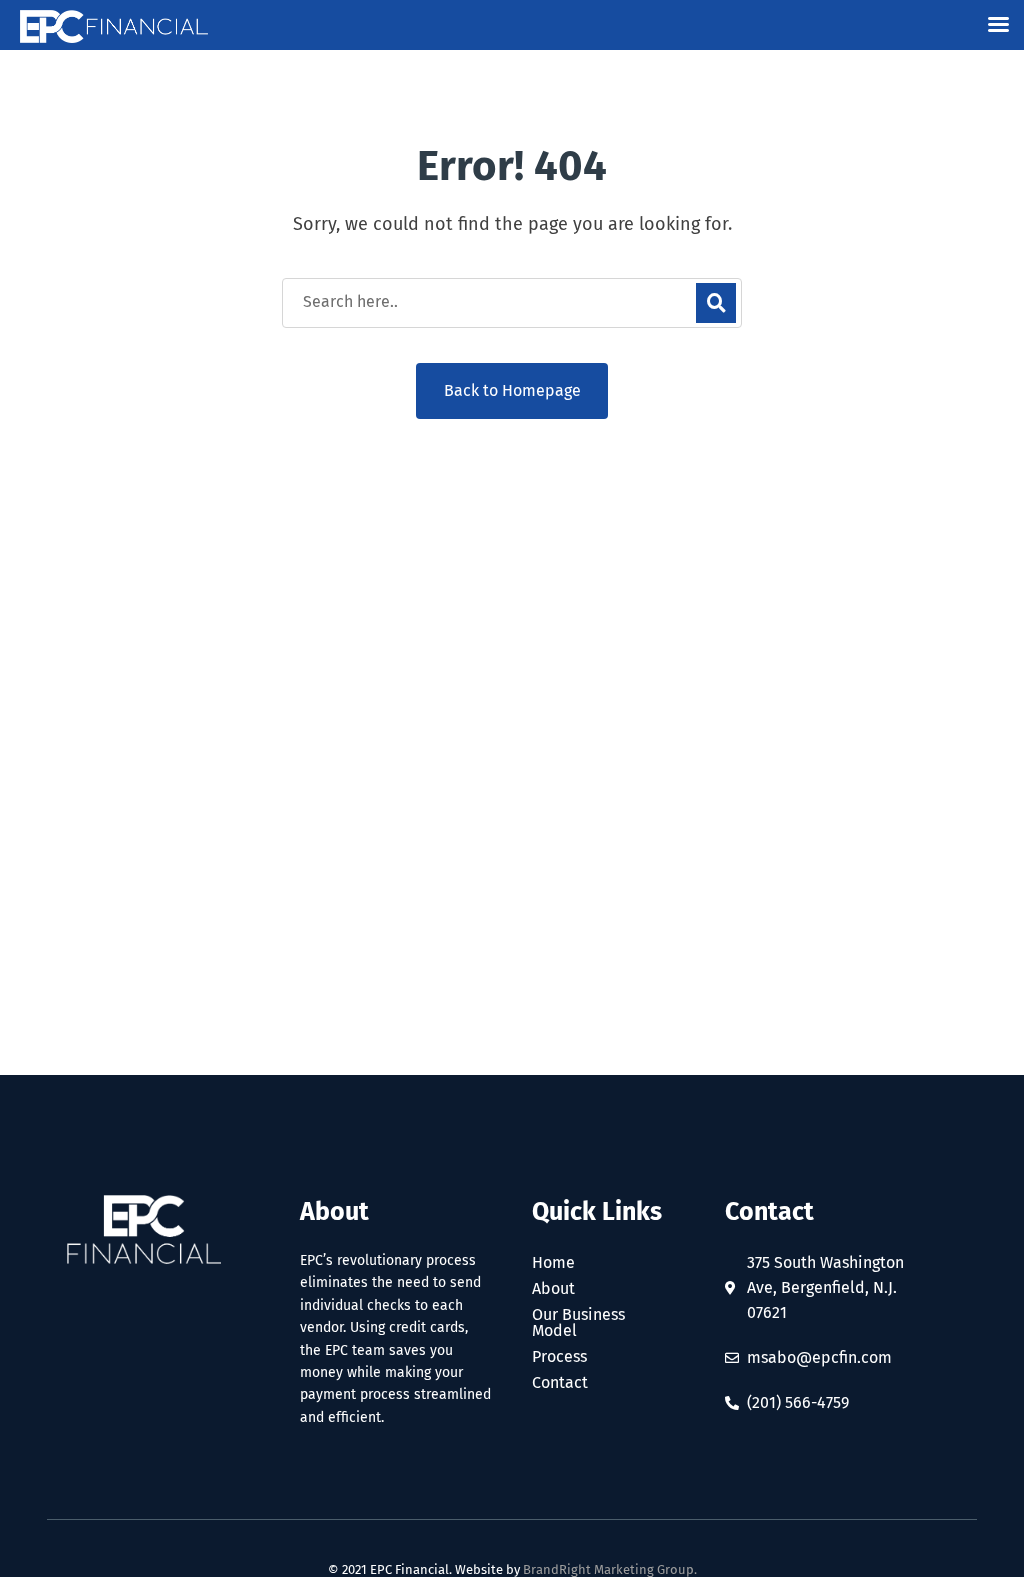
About (553, 1289)
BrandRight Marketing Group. (610, 1569)
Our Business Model (578, 1323)
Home (553, 1263)
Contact (560, 1383)
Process (559, 1357)
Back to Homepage (512, 390)
